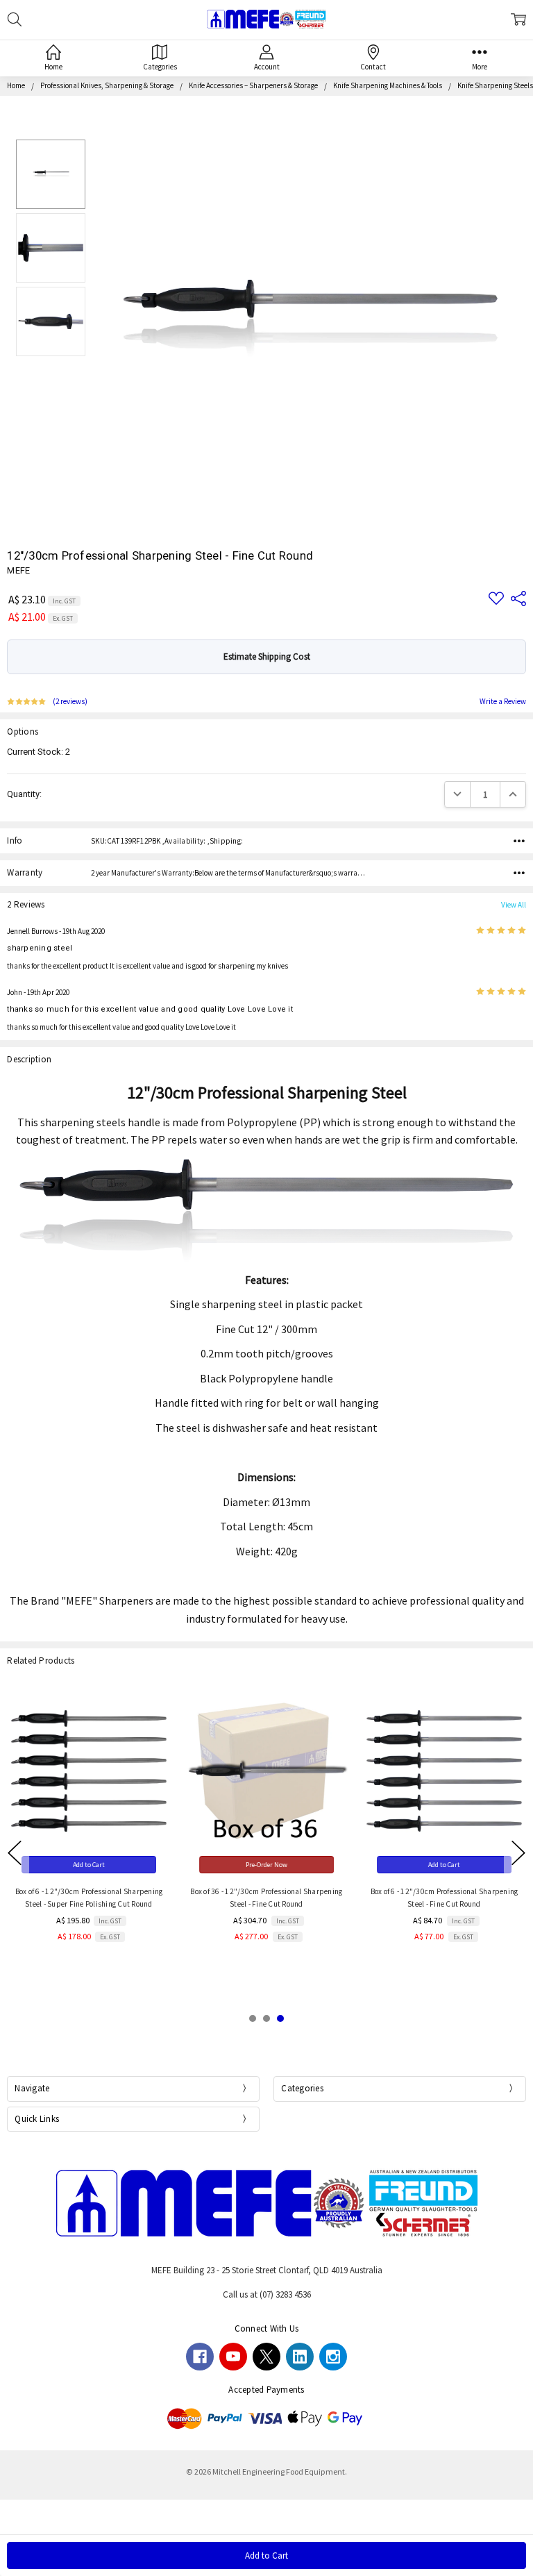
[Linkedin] (300, 2357)
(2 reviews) (70, 702)
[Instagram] (333, 2357)
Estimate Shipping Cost (267, 656)
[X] (266, 2357)
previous (15, 1853)
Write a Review (503, 702)
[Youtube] (233, 2357)
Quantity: (24, 794)
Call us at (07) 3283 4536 (267, 2294)
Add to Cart (89, 1865)
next (518, 1853)
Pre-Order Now (266, 1865)
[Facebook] (200, 2357)
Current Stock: (39, 752)
